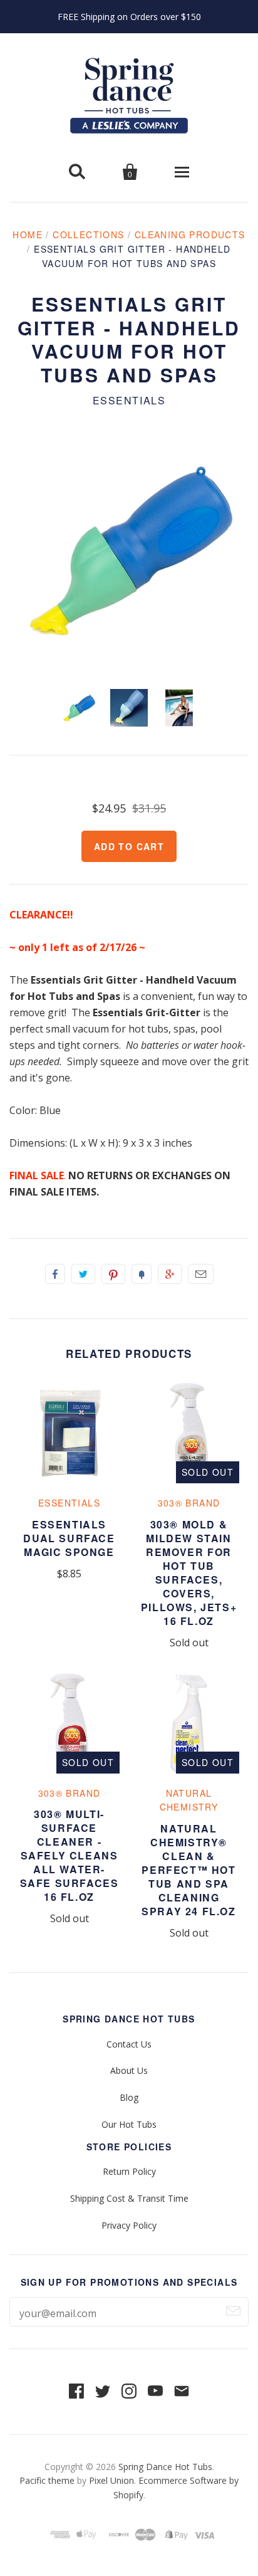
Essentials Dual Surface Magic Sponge (69, 1538)
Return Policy (129, 2171)
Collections (88, 234)
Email (201, 1274)
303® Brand (189, 1503)
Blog (129, 2097)
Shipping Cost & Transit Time (129, 2198)
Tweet (83, 1274)
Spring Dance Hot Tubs (165, 2467)
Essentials (129, 400)
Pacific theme (47, 2480)
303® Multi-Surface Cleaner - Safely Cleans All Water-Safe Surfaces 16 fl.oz (70, 1855)
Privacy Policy (129, 2225)
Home (28, 234)
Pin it (113, 1274)
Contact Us (129, 2044)
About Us (129, 2070)
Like (55, 1274)
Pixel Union (111, 2480)
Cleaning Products (190, 234)
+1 (170, 1274)
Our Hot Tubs (129, 2124)
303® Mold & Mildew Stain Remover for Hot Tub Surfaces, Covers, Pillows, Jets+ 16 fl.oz (189, 1573)
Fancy (142, 1274)
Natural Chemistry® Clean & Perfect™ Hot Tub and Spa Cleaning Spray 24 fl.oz (188, 1870)
